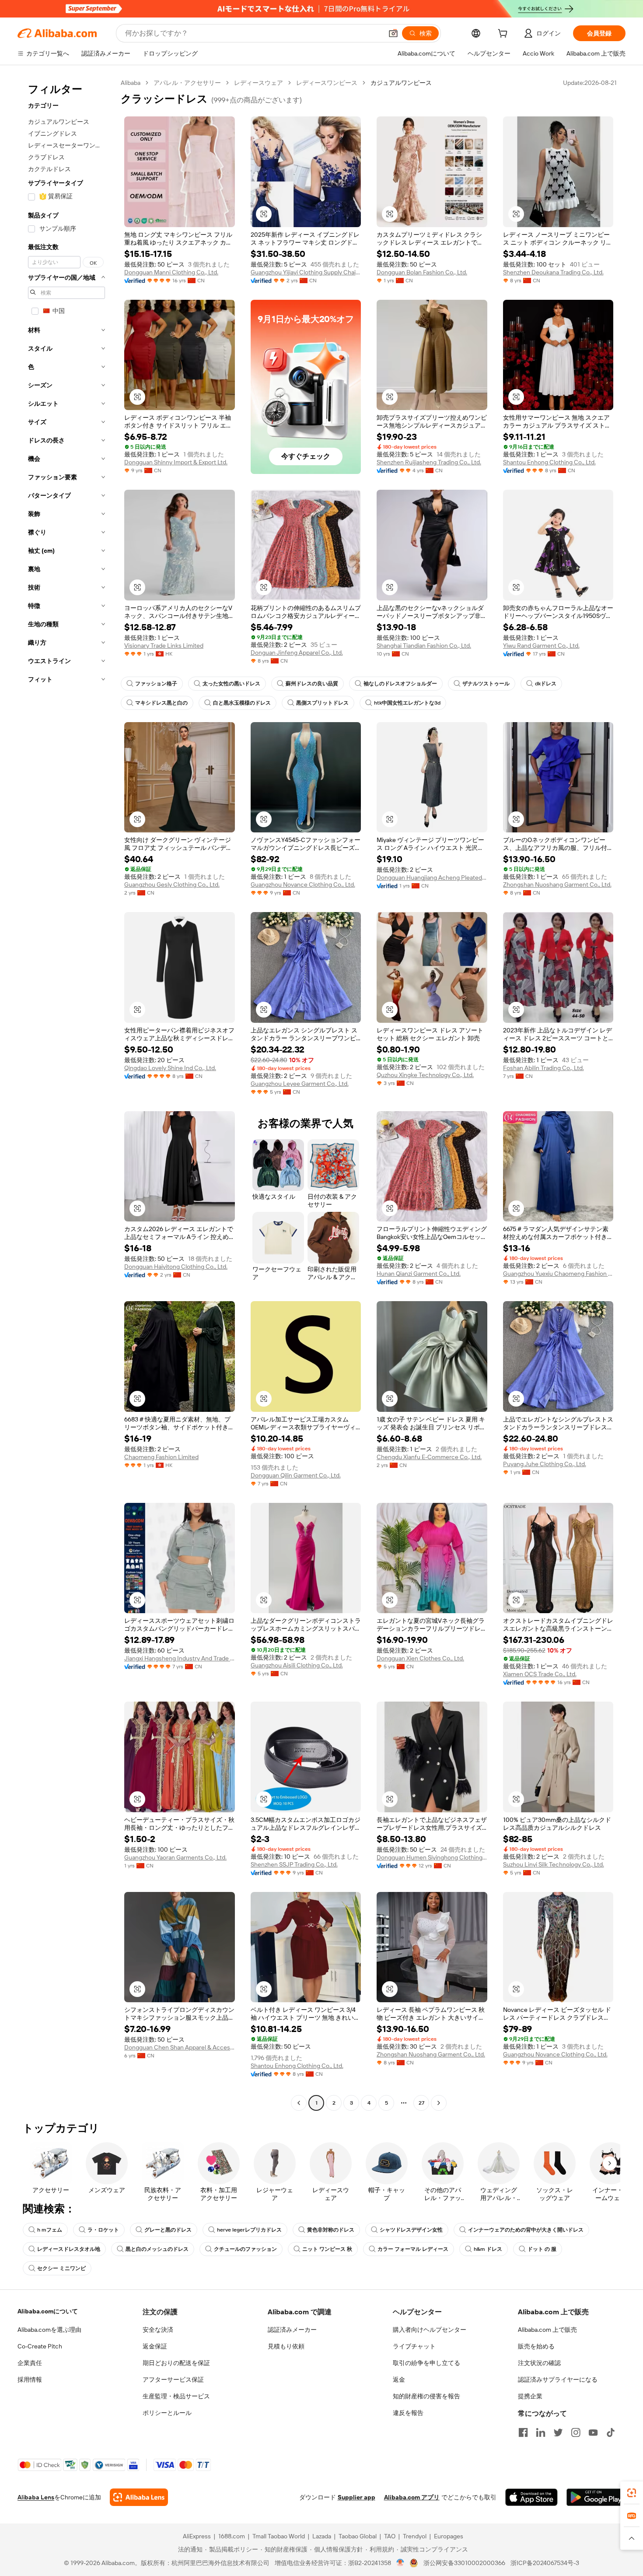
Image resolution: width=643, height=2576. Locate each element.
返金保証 (155, 2346)
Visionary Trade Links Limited (164, 646)
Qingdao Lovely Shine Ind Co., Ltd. (170, 1068)
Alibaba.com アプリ (412, 2497)
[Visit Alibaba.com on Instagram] (576, 2432)
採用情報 (30, 2379)
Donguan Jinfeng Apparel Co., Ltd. (297, 653)
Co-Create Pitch (40, 2346)
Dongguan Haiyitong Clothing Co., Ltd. (176, 1267)
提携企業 (530, 2396)
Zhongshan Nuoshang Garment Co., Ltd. (557, 884)
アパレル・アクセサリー (187, 83)
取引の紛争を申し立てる (426, 2363)
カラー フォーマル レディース (413, 2249)
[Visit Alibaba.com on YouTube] (593, 2432)
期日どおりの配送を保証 (176, 2363)
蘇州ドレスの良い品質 (312, 684)
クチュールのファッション (245, 2249)
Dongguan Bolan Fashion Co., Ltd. (422, 272)
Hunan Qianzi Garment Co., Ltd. (419, 1274)
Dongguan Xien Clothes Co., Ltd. (420, 1658)
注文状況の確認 (539, 2363)
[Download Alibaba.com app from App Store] (531, 2497)
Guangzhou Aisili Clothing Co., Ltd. (297, 1665)
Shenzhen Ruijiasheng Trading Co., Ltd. (429, 462)
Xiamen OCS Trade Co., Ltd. (540, 1674)
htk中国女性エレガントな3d (407, 703)
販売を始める (536, 2346)
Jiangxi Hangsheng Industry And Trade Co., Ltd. (180, 1658)
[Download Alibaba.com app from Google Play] (596, 2497)
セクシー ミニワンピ (61, 2268)
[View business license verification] (400, 2563)
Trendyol (415, 2536)
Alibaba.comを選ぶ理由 (49, 2330)
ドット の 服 (542, 2249)
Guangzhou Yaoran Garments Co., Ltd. (175, 1857)
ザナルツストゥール (486, 684)
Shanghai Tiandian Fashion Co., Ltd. (424, 646)
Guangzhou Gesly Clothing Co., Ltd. (172, 884)
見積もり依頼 (286, 2346)
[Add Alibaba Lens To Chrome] (139, 2497)
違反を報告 (408, 2413)
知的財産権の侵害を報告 (426, 2396)
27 (421, 2103)
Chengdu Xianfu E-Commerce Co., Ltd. (429, 1457)
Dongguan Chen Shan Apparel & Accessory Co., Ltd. (180, 2047)
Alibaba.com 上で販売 (547, 2330)
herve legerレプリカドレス (249, 2230)
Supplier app (356, 2497)
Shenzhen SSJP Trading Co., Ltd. (294, 1864)
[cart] (504, 35)
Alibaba (131, 83)
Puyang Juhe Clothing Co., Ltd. (545, 1464)
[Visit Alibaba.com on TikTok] (611, 2432)
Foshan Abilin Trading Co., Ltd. (543, 1068)
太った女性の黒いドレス (231, 684)
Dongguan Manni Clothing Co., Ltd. (171, 272)
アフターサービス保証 (173, 2379)
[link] (632, 2493)
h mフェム (50, 2230)
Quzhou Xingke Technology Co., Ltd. (425, 1075)
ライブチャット (414, 2346)
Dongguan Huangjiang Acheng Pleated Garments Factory (432, 877)
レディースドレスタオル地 (69, 2249)
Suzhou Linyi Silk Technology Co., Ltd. (554, 1864)
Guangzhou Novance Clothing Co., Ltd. (303, 884)
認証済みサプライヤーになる (558, 2379)
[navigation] (66, 1094)
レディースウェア (259, 83)
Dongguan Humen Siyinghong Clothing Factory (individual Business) (432, 1857)
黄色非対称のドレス (331, 2230)
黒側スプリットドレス (322, 703)
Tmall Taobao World (279, 2536)
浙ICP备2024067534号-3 (545, 2563)
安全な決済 (158, 2330)
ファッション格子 (156, 684)
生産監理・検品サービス (176, 2396)
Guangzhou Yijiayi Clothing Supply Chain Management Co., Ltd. (306, 272)
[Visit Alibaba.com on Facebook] (523, 2432)
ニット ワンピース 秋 (327, 2249)
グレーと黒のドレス (168, 2230)
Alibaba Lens (36, 2497)
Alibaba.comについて (48, 2311)
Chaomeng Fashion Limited (161, 1457)
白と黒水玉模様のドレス (242, 703)
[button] (393, 33)
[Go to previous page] (299, 2103)
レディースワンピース (327, 83)
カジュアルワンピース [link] (401, 83)
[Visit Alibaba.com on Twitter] (558, 2432)
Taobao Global (358, 2536)
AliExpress (197, 2536)
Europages (449, 2536)
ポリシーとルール (167, 2413)
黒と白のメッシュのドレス (157, 2249)
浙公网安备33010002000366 (464, 2563)
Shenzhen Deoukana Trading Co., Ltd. (553, 272)
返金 (399, 2379)
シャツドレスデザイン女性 (411, 2230)
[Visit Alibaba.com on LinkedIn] (541, 2432)
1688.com (232, 2536)
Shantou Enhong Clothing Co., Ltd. (549, 462)
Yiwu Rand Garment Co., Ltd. (541, 646)
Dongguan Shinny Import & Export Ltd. (176, 462)
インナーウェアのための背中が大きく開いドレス (526, 2230)
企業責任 (30, 2363)
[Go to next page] (439, 2103)
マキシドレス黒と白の (161, 703)
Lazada (322, 2536)
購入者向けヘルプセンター (430, 2330)
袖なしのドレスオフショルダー (400, 684)
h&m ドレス (488, 2249)
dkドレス (546, 684)
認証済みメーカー (292, 2330)
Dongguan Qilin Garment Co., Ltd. (296, 1475)
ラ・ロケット (103, 2230)
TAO (390, 2536)
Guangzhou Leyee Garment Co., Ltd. (300, 1084)
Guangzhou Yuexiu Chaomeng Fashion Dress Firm (558, 1274)
